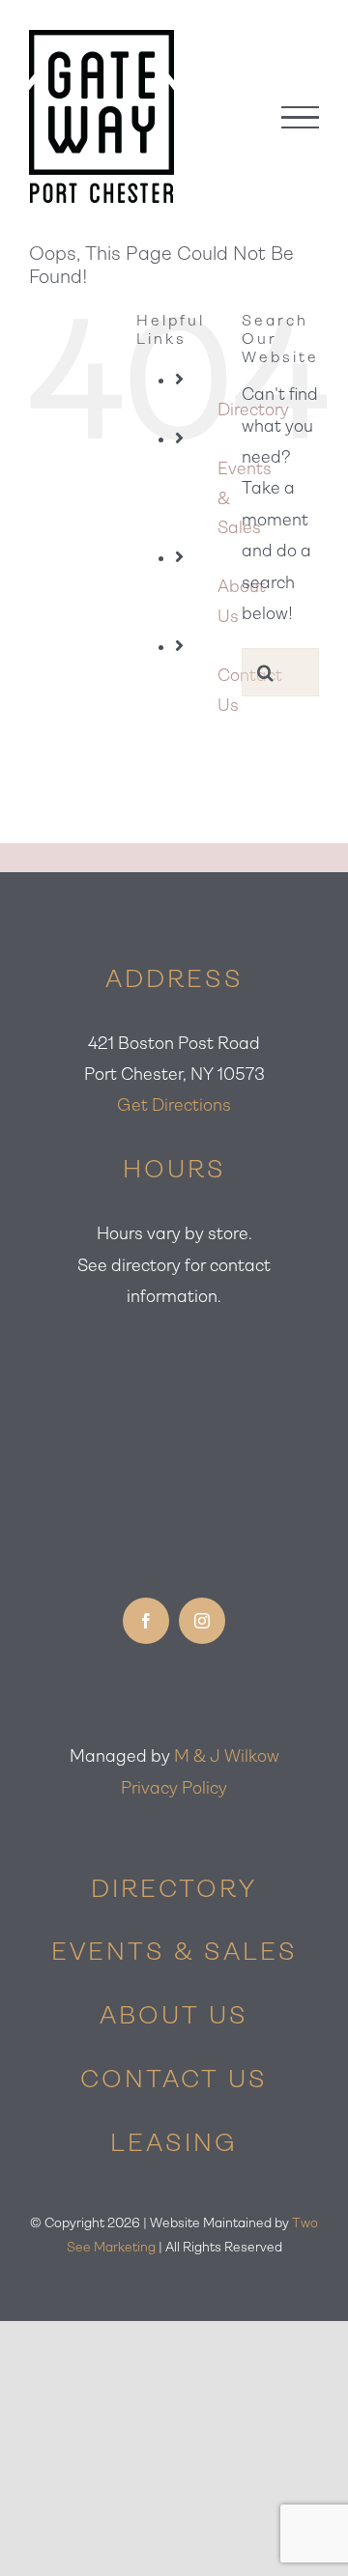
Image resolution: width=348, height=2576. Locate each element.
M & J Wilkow (227, 1756)
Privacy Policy (174, 1788)
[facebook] (146, 1621)
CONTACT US (174, 2079)
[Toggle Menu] (300, 117)
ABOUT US (174, 2015)
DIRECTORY (174, 1888)
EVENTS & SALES (174, 1951)
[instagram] (202, 1621)
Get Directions (174, 1105)
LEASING (174, 2142)
